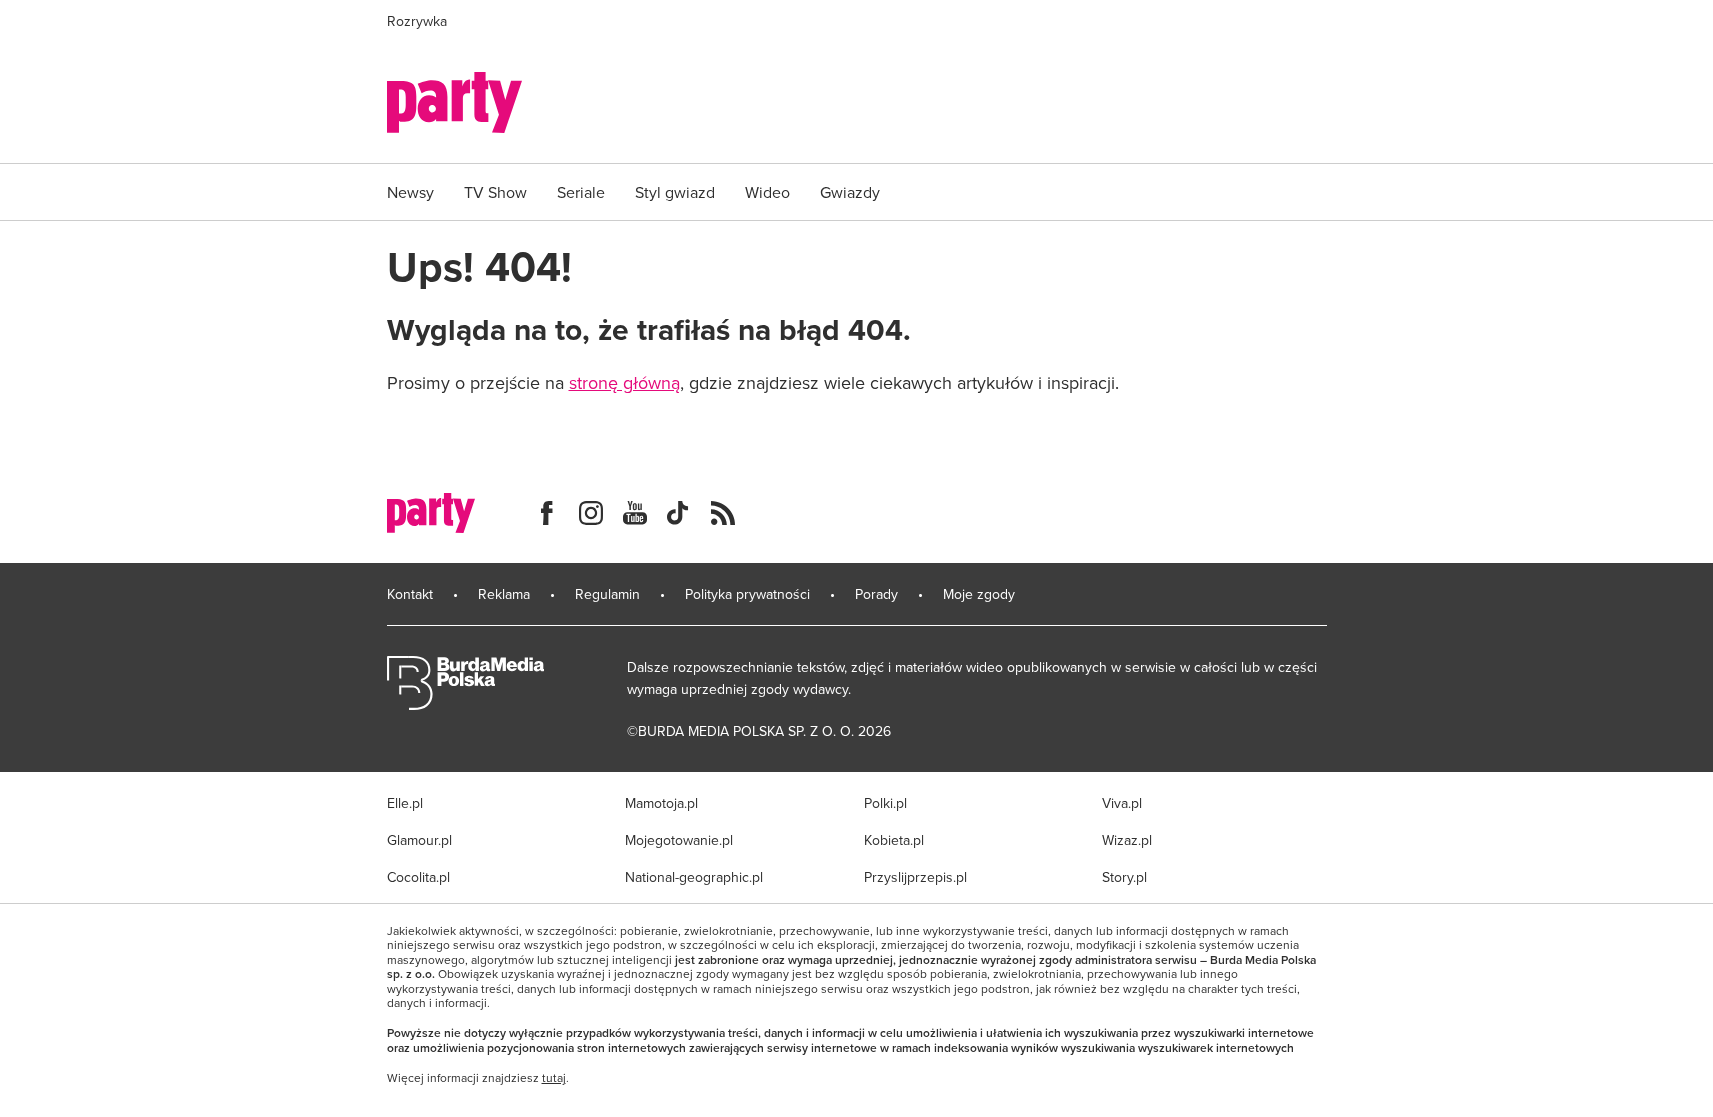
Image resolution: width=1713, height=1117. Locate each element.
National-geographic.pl (694, 877)
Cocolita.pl (418, 877)
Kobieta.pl (894, 840)
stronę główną (624, 382)
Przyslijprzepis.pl (915, 877)
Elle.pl (405, 803)
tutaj (554, 1078)
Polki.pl (885, 803)
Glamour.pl (419, 840)
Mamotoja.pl (661, 803)
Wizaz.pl (1127, 840)
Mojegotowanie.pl (679, 840)
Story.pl (1124, 877)
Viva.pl (1122, 803)
